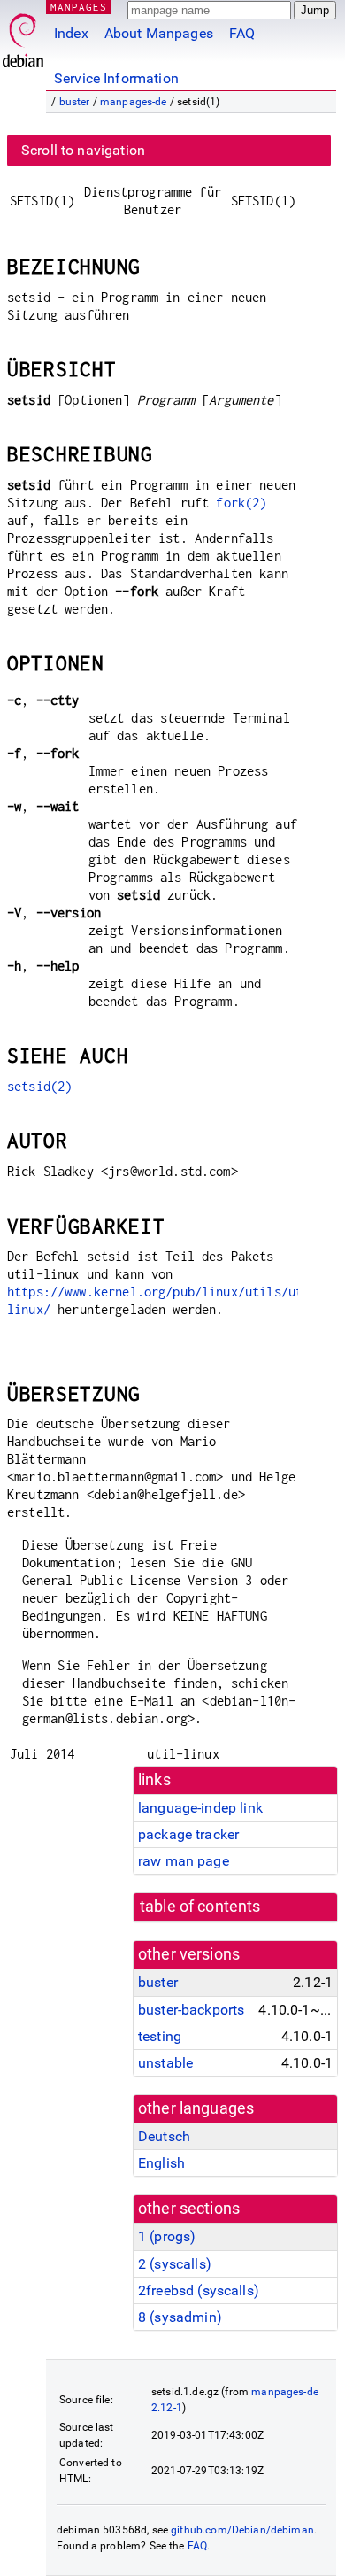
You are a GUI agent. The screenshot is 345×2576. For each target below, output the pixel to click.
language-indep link (200, 1808)
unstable (165, 2063)
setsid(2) (39, 1086)
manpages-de (134, 102)
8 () (180, 2317)
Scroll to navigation (83, 150)
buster (75, 102)
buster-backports (191, 2010)
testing (160, 2036)
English (161, 2163)
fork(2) (241, 503)
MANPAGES (79, 7)
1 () (167, 2236)
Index (71, 33)
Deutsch (164, 2136)
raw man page (184, 1861)
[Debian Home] (23, 36)
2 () (175, 2264)
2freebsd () (199, 2290)
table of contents (200, 1907)
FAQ (242, 33)
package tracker (188, 1834)
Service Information (116, 78)
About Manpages (159, 33)
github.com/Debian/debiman (242, 2530)
